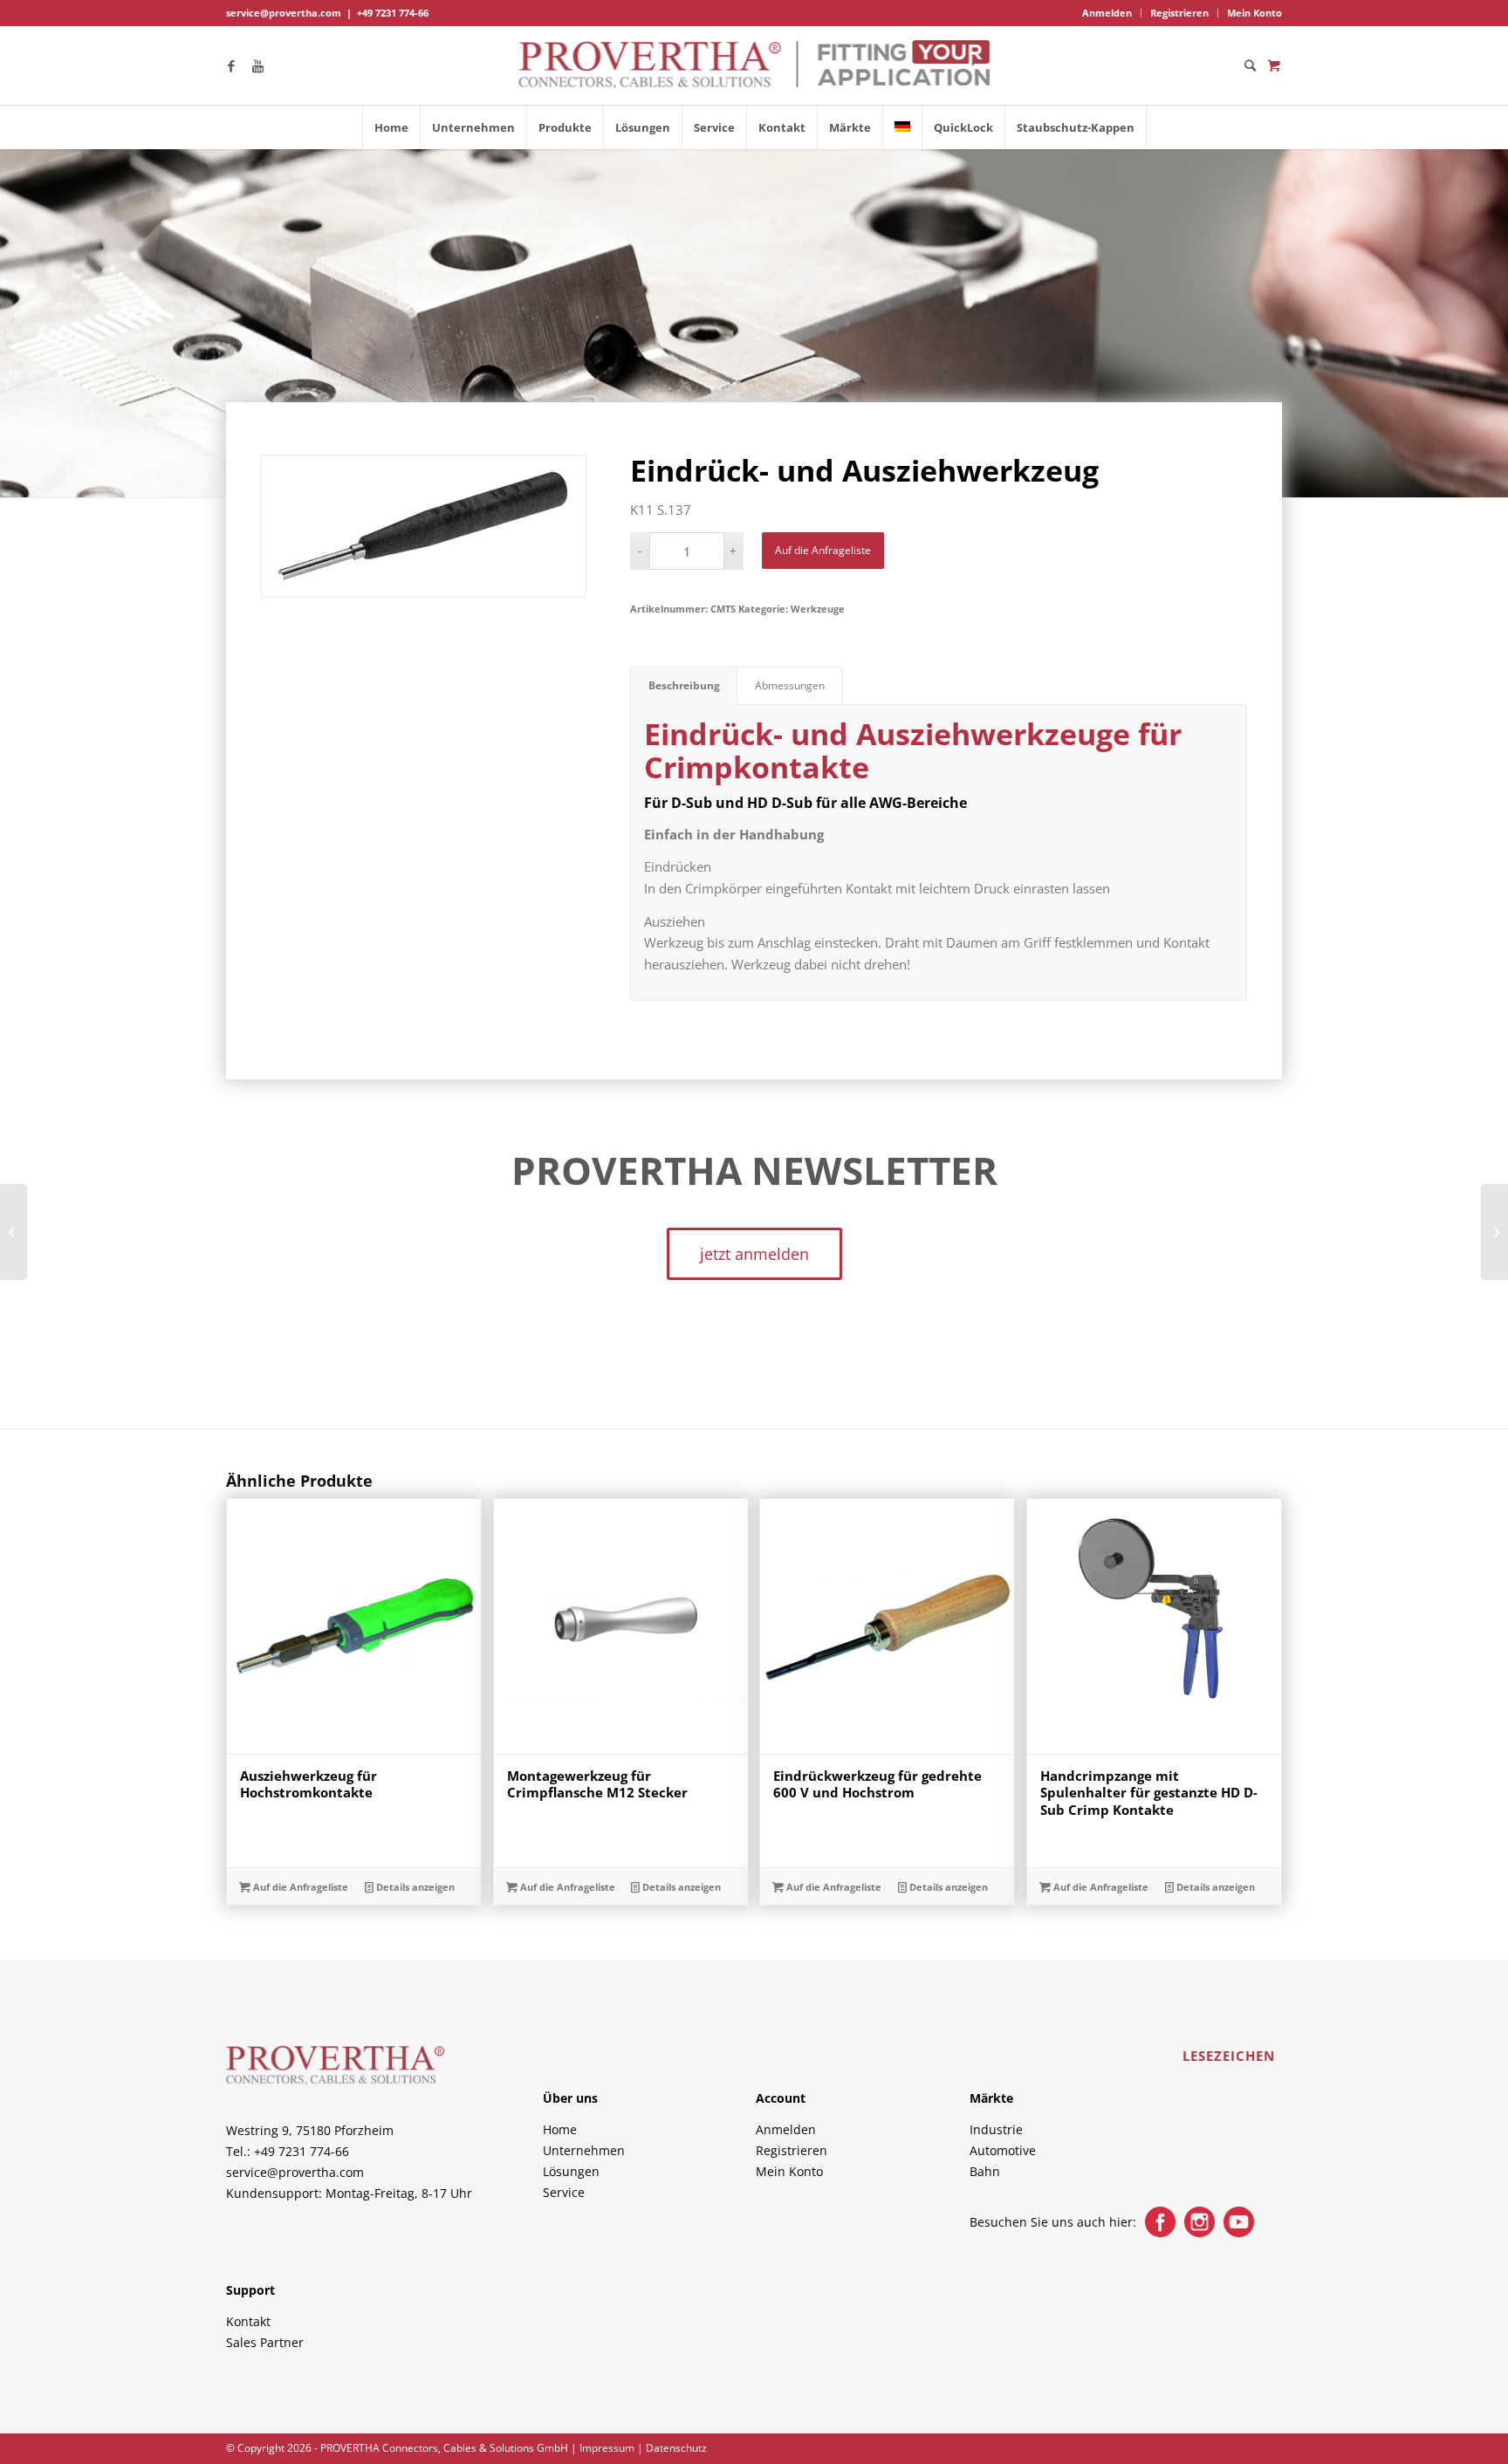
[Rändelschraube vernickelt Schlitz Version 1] (14, 1232)
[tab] (684, 686)
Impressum (607, 2448)
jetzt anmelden (754, 1254)
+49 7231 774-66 (393, 13)
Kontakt (248, 2321)
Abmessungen (790, 685)
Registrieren (1179, 13)
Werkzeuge (818, 609)
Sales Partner (265, 2342)
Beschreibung (684, 685)
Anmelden (1107, 13)
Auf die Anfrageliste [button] (299, 1887)
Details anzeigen (414, 1887)
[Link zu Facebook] (231, 65)
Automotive (1003, 2150)
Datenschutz (676, 2448)
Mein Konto (1254, 13)
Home (560, 2129)
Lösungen (571, 2171)
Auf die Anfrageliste (823, 550)
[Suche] (1244, 65)
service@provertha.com (284, 13)
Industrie (996, 2129)
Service (564, 2192)
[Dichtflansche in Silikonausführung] (1494, 1232)
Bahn (985, 2171)
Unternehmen (584, 2150)
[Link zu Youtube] (257, 65)
